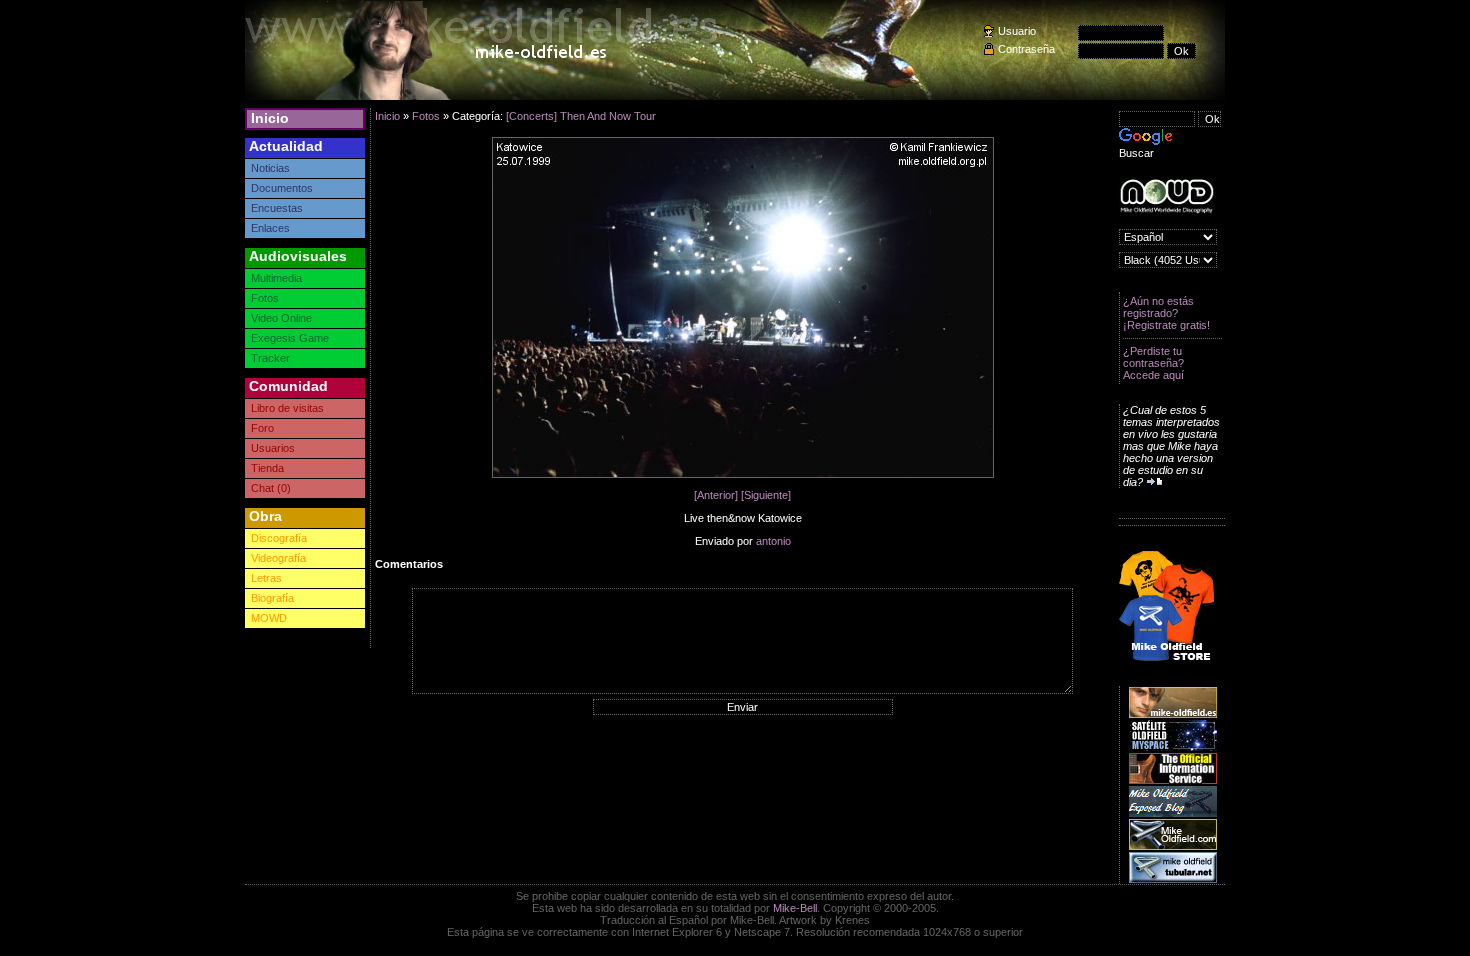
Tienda (267, 468)
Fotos (265, 298)
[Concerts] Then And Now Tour (581, 116)
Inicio (270, 118)
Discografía (279, 538)
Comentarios (409, 564)
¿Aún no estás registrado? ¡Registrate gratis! (1166, 313)
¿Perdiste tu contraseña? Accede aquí (1153, 363)
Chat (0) (271, 488)
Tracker (270, 358)
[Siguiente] (766, 495)
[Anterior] (716, 495)
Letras (266, 578)
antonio (773, 541)
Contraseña (1026, 49)
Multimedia (276, 278)
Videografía (278, 558)
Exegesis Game (290, 338)
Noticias (270, 168)
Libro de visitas (287, 408)
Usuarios (273, 448)
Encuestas (277, 208)
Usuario (1017, 31)
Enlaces (270, 228)
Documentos (282, 188)
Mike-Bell (795, 908)
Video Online (281, 318)
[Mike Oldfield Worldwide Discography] (1166, 196)
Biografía (272, 598)
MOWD (269, 618)
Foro (262, 428)
